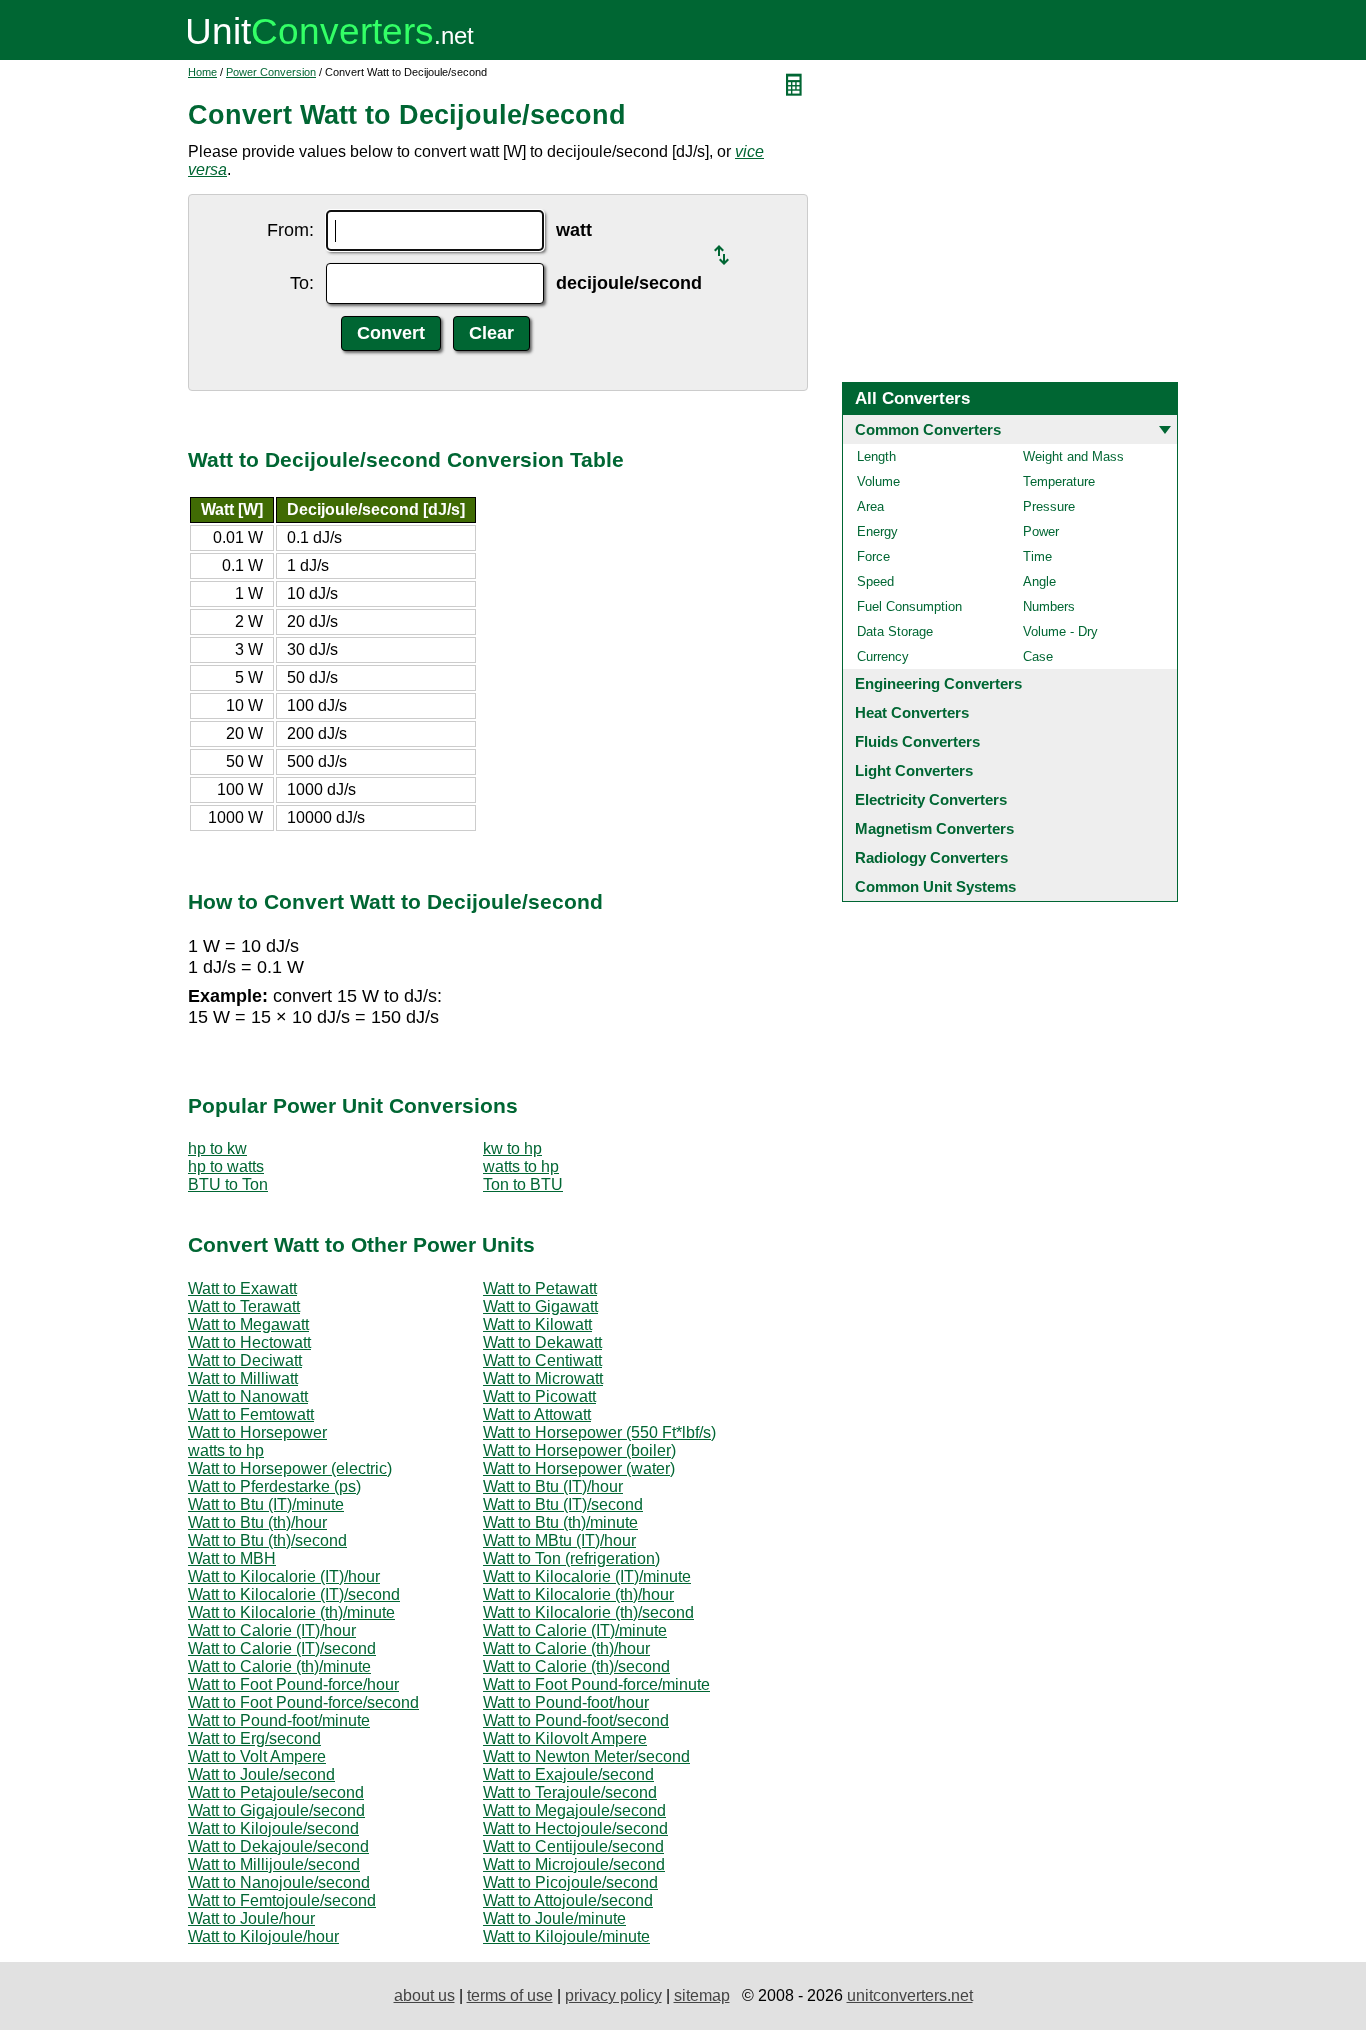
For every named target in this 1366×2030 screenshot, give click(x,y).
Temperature (1059, 481)
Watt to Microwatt (543, 1378)
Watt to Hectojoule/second (575, 1828)
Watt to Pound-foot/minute (279, 1720)
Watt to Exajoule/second (568, 1774)
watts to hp (521, 1166)
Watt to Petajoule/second (276, 1792)
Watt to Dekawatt (542, 1342)
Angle (1039, 581)
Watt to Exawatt (242, 1288)
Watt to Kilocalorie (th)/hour (578, 1594)
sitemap (702, 1995)
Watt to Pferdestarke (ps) (274, 1486)
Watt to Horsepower (257, 1432)
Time (1037, 556)
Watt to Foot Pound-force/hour (293, 1684)
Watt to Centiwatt (542, 1360)
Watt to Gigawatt (540, 1306)
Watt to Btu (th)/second (267, 1540)
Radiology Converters (931, 857)
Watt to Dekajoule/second (278, 1846)
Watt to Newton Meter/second (586, 1756)
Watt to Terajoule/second (570, 1792)
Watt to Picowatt (539, 1396)
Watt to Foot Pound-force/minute (596, 1684)
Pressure (1049, 506)
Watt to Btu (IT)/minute (266, 1504)
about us (424, 1995)
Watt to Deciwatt (245, 1360)
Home (202, 72)
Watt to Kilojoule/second (273, 1828)
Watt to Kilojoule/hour (263, 1936)
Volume (878, 481)
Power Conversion (271, 72)
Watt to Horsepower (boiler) (579, 1450)
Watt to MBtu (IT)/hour (559, 1540)
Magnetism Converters (934, 828)
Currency (883, 656)
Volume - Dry (1060, 631)
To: (302, 283)
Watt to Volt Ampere (257, 1756)
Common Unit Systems (935, 886)
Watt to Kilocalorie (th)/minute (291, 1612)
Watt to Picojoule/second (570, 1882)
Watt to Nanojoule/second (279, 1882)
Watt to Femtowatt (251, 1414)
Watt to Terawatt (244, 1306)
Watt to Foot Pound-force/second (303, 1702)
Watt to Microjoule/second (574, 1864)
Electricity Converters (931, 799)
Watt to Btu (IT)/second (563, 1504)
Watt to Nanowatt (248, 1396)
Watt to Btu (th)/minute (560, 1522)
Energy (877, 531)
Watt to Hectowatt (249, 1342)
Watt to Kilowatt (537, 1324)
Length (876, 456)
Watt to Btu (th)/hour (257, 1522)
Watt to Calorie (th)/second (576, 1666)
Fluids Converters (917, 741)
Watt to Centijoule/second (573, 1846)
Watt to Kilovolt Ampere (565, 1738)
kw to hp (512, 1148)
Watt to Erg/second (254, 1738)
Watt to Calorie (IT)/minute (575, 1630)
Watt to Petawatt (540, 1288)
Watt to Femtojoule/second (282, 1900)
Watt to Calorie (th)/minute (279, 1666)
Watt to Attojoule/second (568, 1900)
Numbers (1049, 606)
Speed (875, 581)
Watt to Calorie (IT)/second (282, 1648)
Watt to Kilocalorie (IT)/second (294, 1594)
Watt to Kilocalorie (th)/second (588, 1612)
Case (1038, 656)
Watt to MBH (232, 1558)
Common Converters (928, 429)
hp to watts (226, 1166)
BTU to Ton (228, 1184)
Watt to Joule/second (261, 1774)
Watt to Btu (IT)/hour (553, 1486)
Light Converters (914, 770)
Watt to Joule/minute (554, 1918)
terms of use (510, 1995)
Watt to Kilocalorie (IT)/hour (284, 1576)
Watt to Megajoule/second (574, 1810)
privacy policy (613, 1995)
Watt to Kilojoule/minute (566, 1936)
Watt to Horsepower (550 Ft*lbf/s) (599, 1432)
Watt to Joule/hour (251, 1918)
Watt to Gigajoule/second (276, 1810)
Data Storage (895, 631)
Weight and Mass (1073, 456)
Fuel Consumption (909, 606)
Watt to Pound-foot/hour (566, 1702)
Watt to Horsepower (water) (579, 1468)
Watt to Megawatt (248, 1324)
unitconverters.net (910, 1995)
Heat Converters (912, 712)
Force (873, 556)
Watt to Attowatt (537, 1414)
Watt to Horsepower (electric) (290, 1468)
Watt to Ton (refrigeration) (571, 1558)
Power (1041, 531)
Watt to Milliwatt (243, 1378)
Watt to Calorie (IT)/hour (272, 1630)
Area (870, 506)
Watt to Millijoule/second (274, 1864)
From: (290, 230)
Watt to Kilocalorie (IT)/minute (587, 1576)
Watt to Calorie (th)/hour (566, 1648)
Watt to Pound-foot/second (576, 1720)
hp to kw (217, 1148)
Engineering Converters (938, 683)
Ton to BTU (523, 1184)
